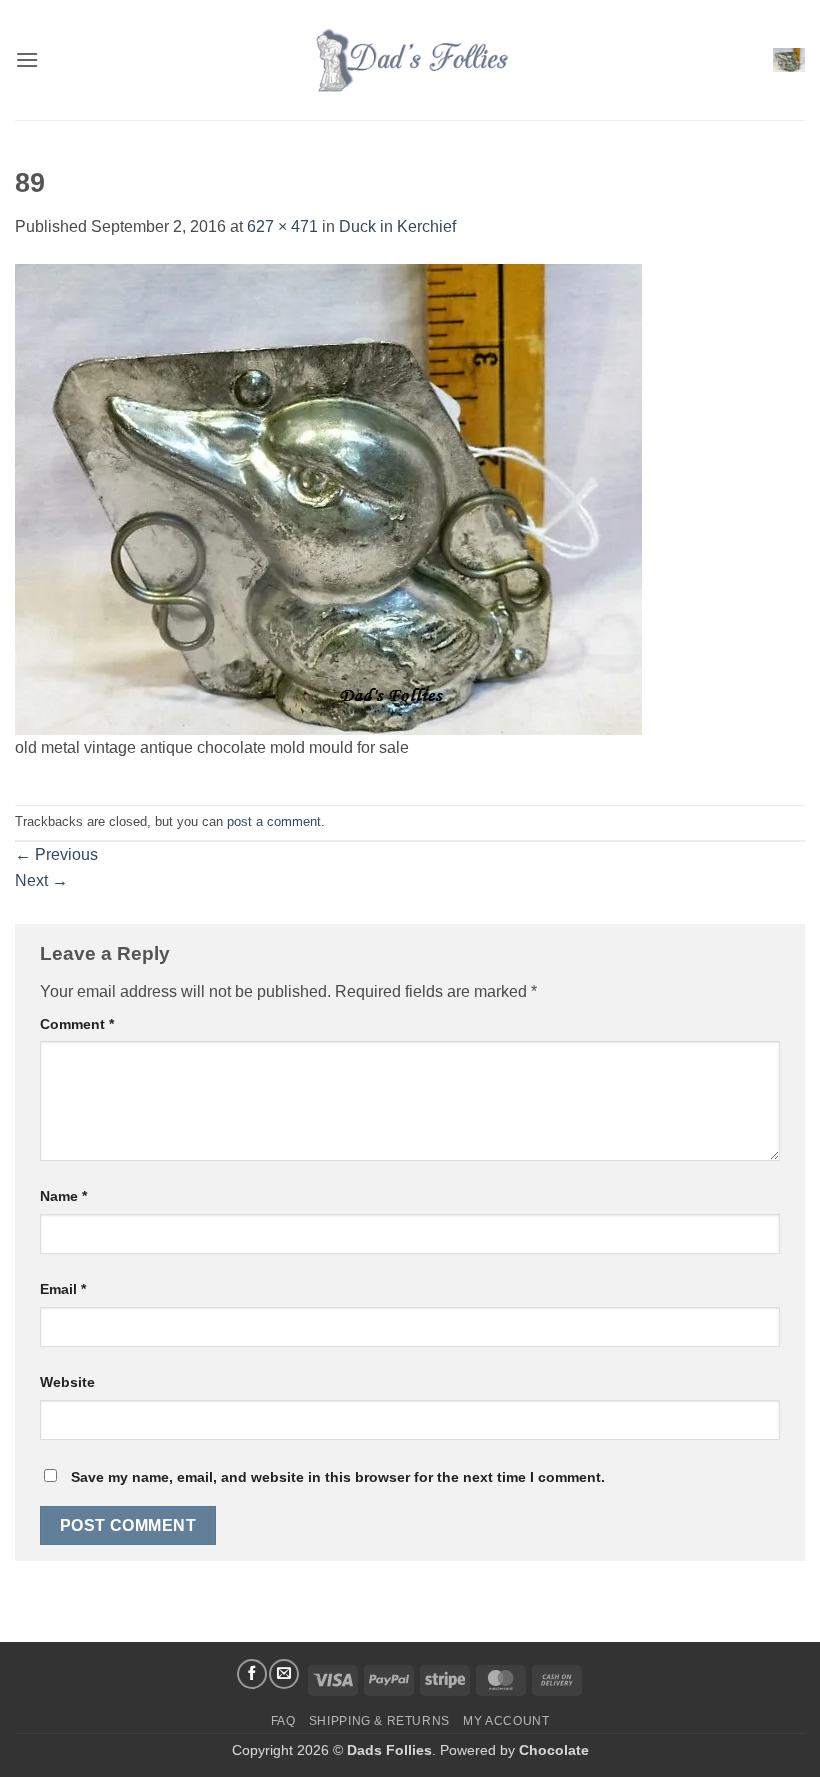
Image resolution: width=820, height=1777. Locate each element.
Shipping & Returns (379, 1721)
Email (63, 1289)
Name (63, 1196)
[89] (328, 497)
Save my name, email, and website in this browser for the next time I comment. (338, 1477)
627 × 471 (282, 226)
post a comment (274, 821)
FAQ (283, 1721)
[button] (27, 59)
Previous (56, 854)
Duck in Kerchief (397, 226)
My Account (506, 1721)
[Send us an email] (284, 1674)
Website (67, 1382)
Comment (77, 1024)
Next (41, 880)
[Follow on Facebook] (252, 1674)
